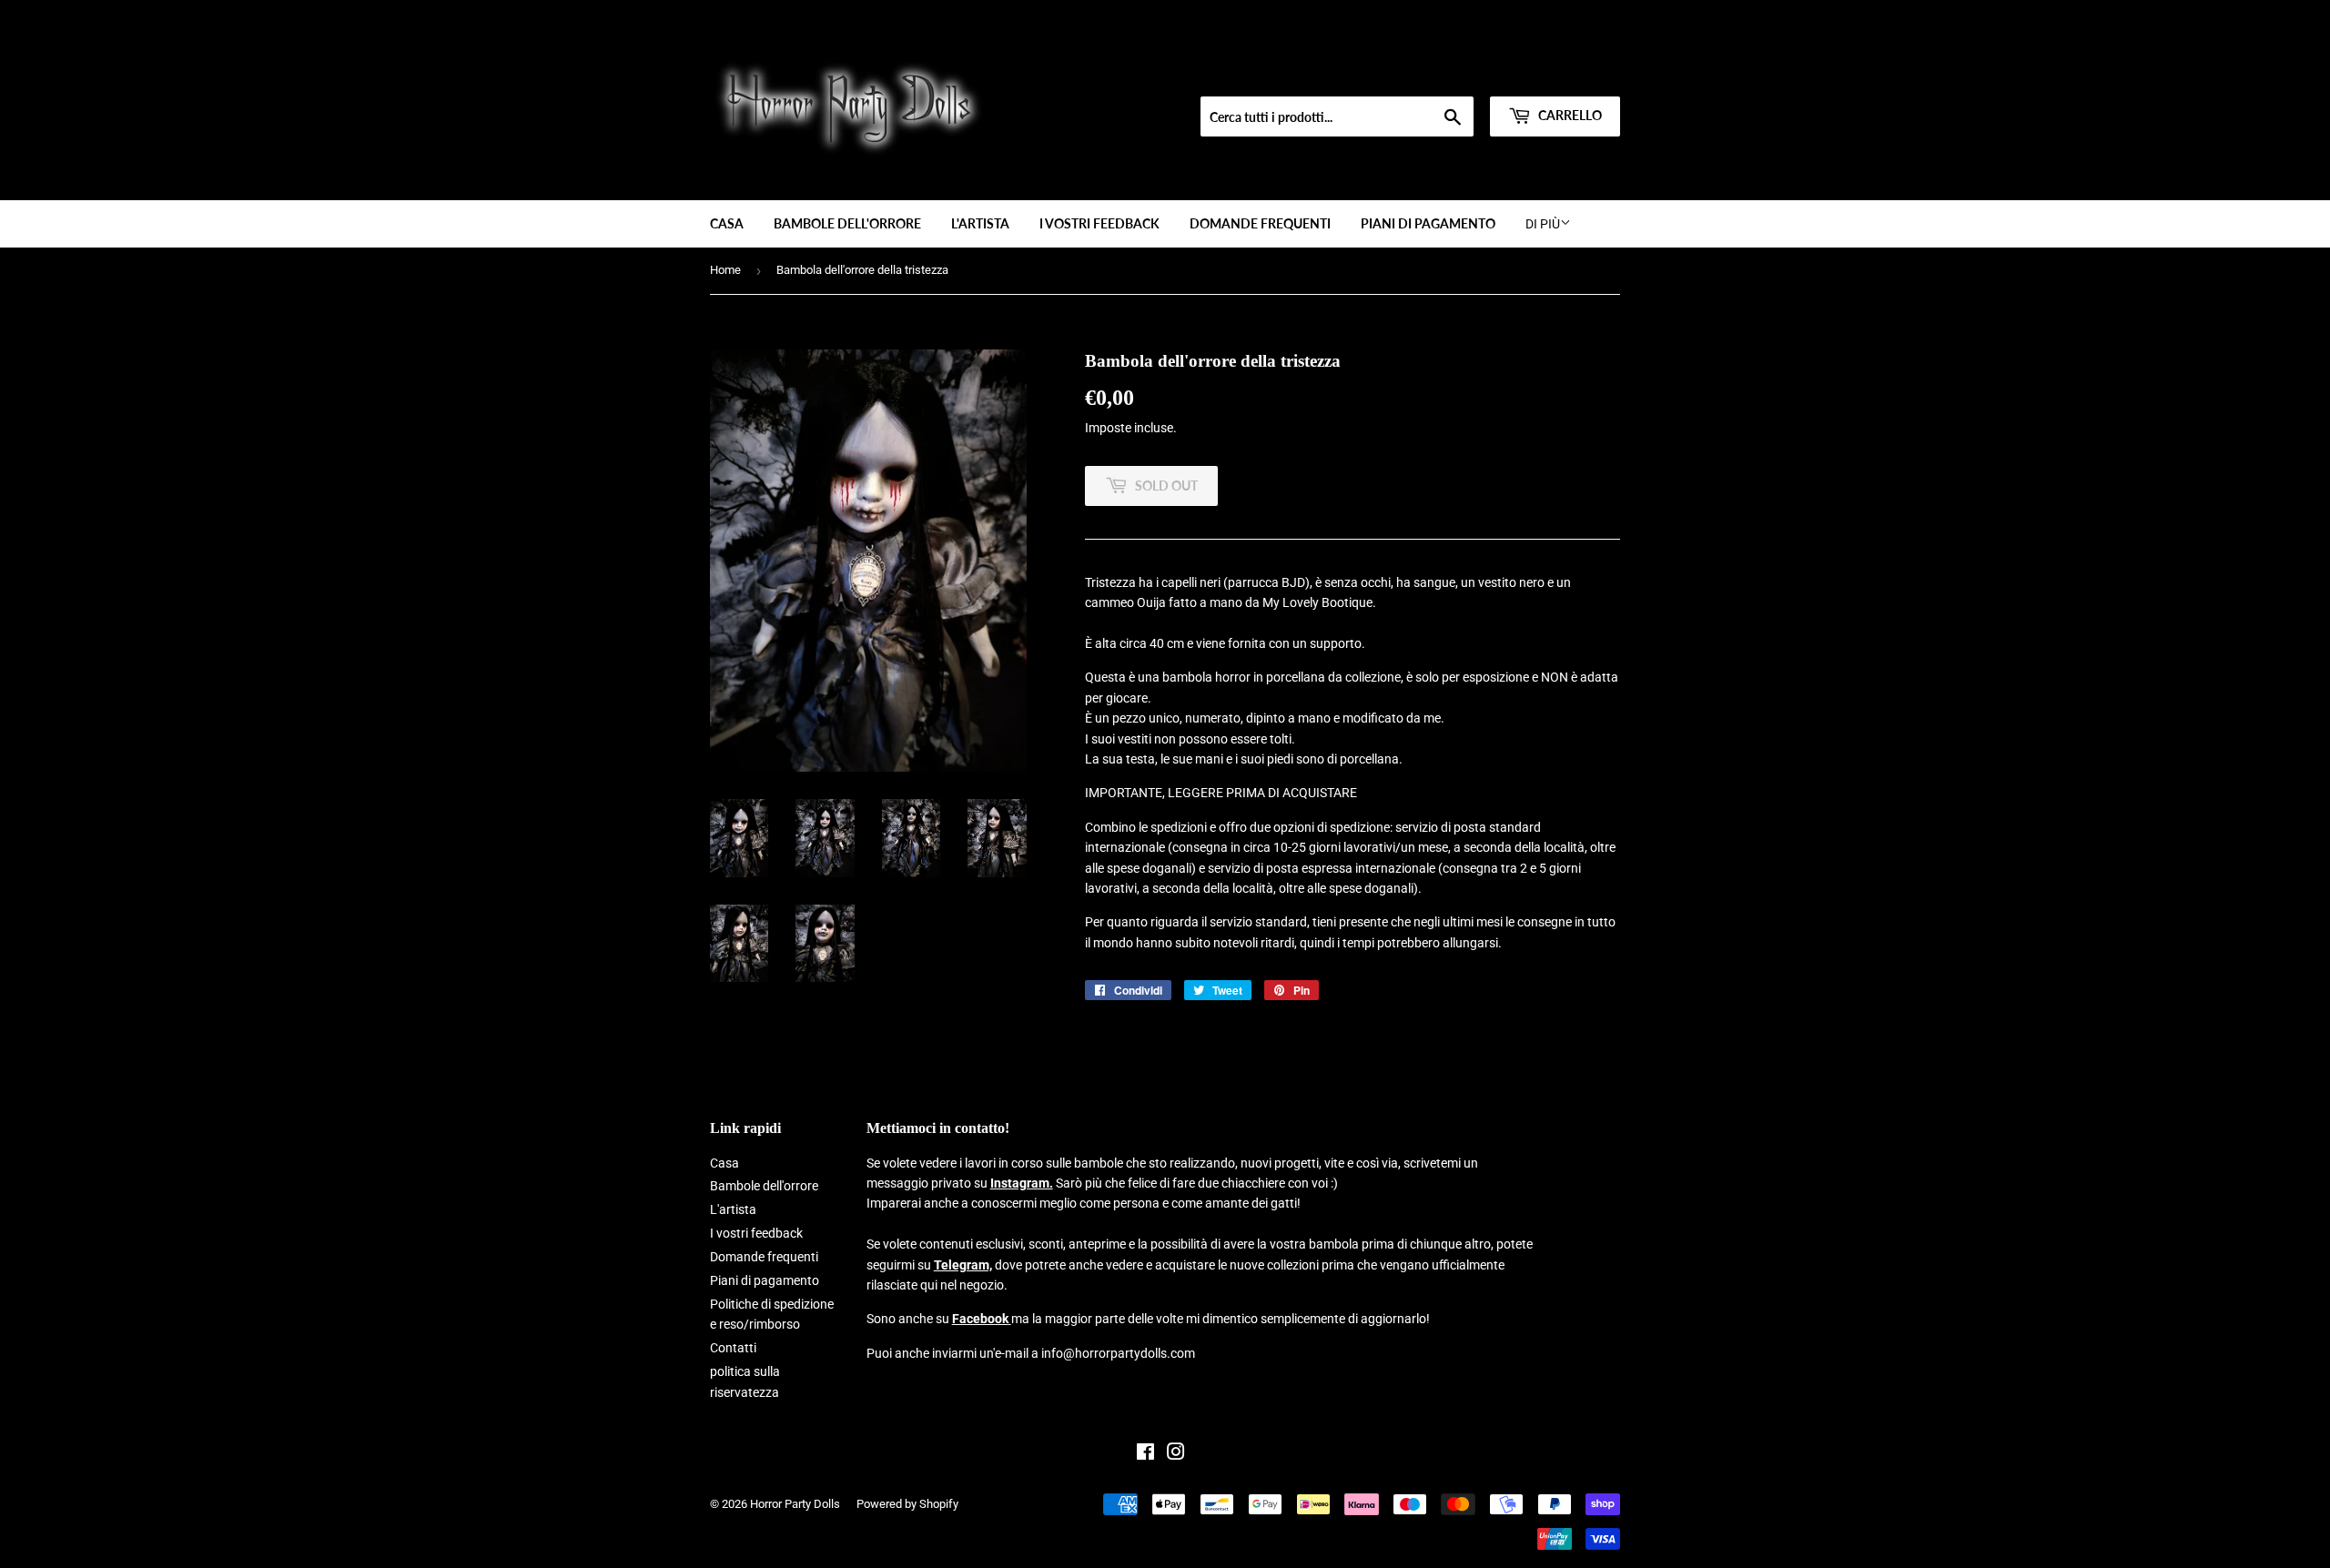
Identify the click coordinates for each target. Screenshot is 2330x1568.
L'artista (980, 223)
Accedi (1504, 74)
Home (725, 270)
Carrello (1569, 115)
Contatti (733, 1348)
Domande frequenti (1260, 223)
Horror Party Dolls (795, 1504)
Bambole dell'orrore (847, 223)
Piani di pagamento (1428, 223)
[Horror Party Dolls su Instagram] (1176, 1454)
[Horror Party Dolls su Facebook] (1145, 1454)
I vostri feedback (1099, 223)
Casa (727, 223)
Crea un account (1580, 74)
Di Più (1543, 224)
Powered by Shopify (907, 1504)
